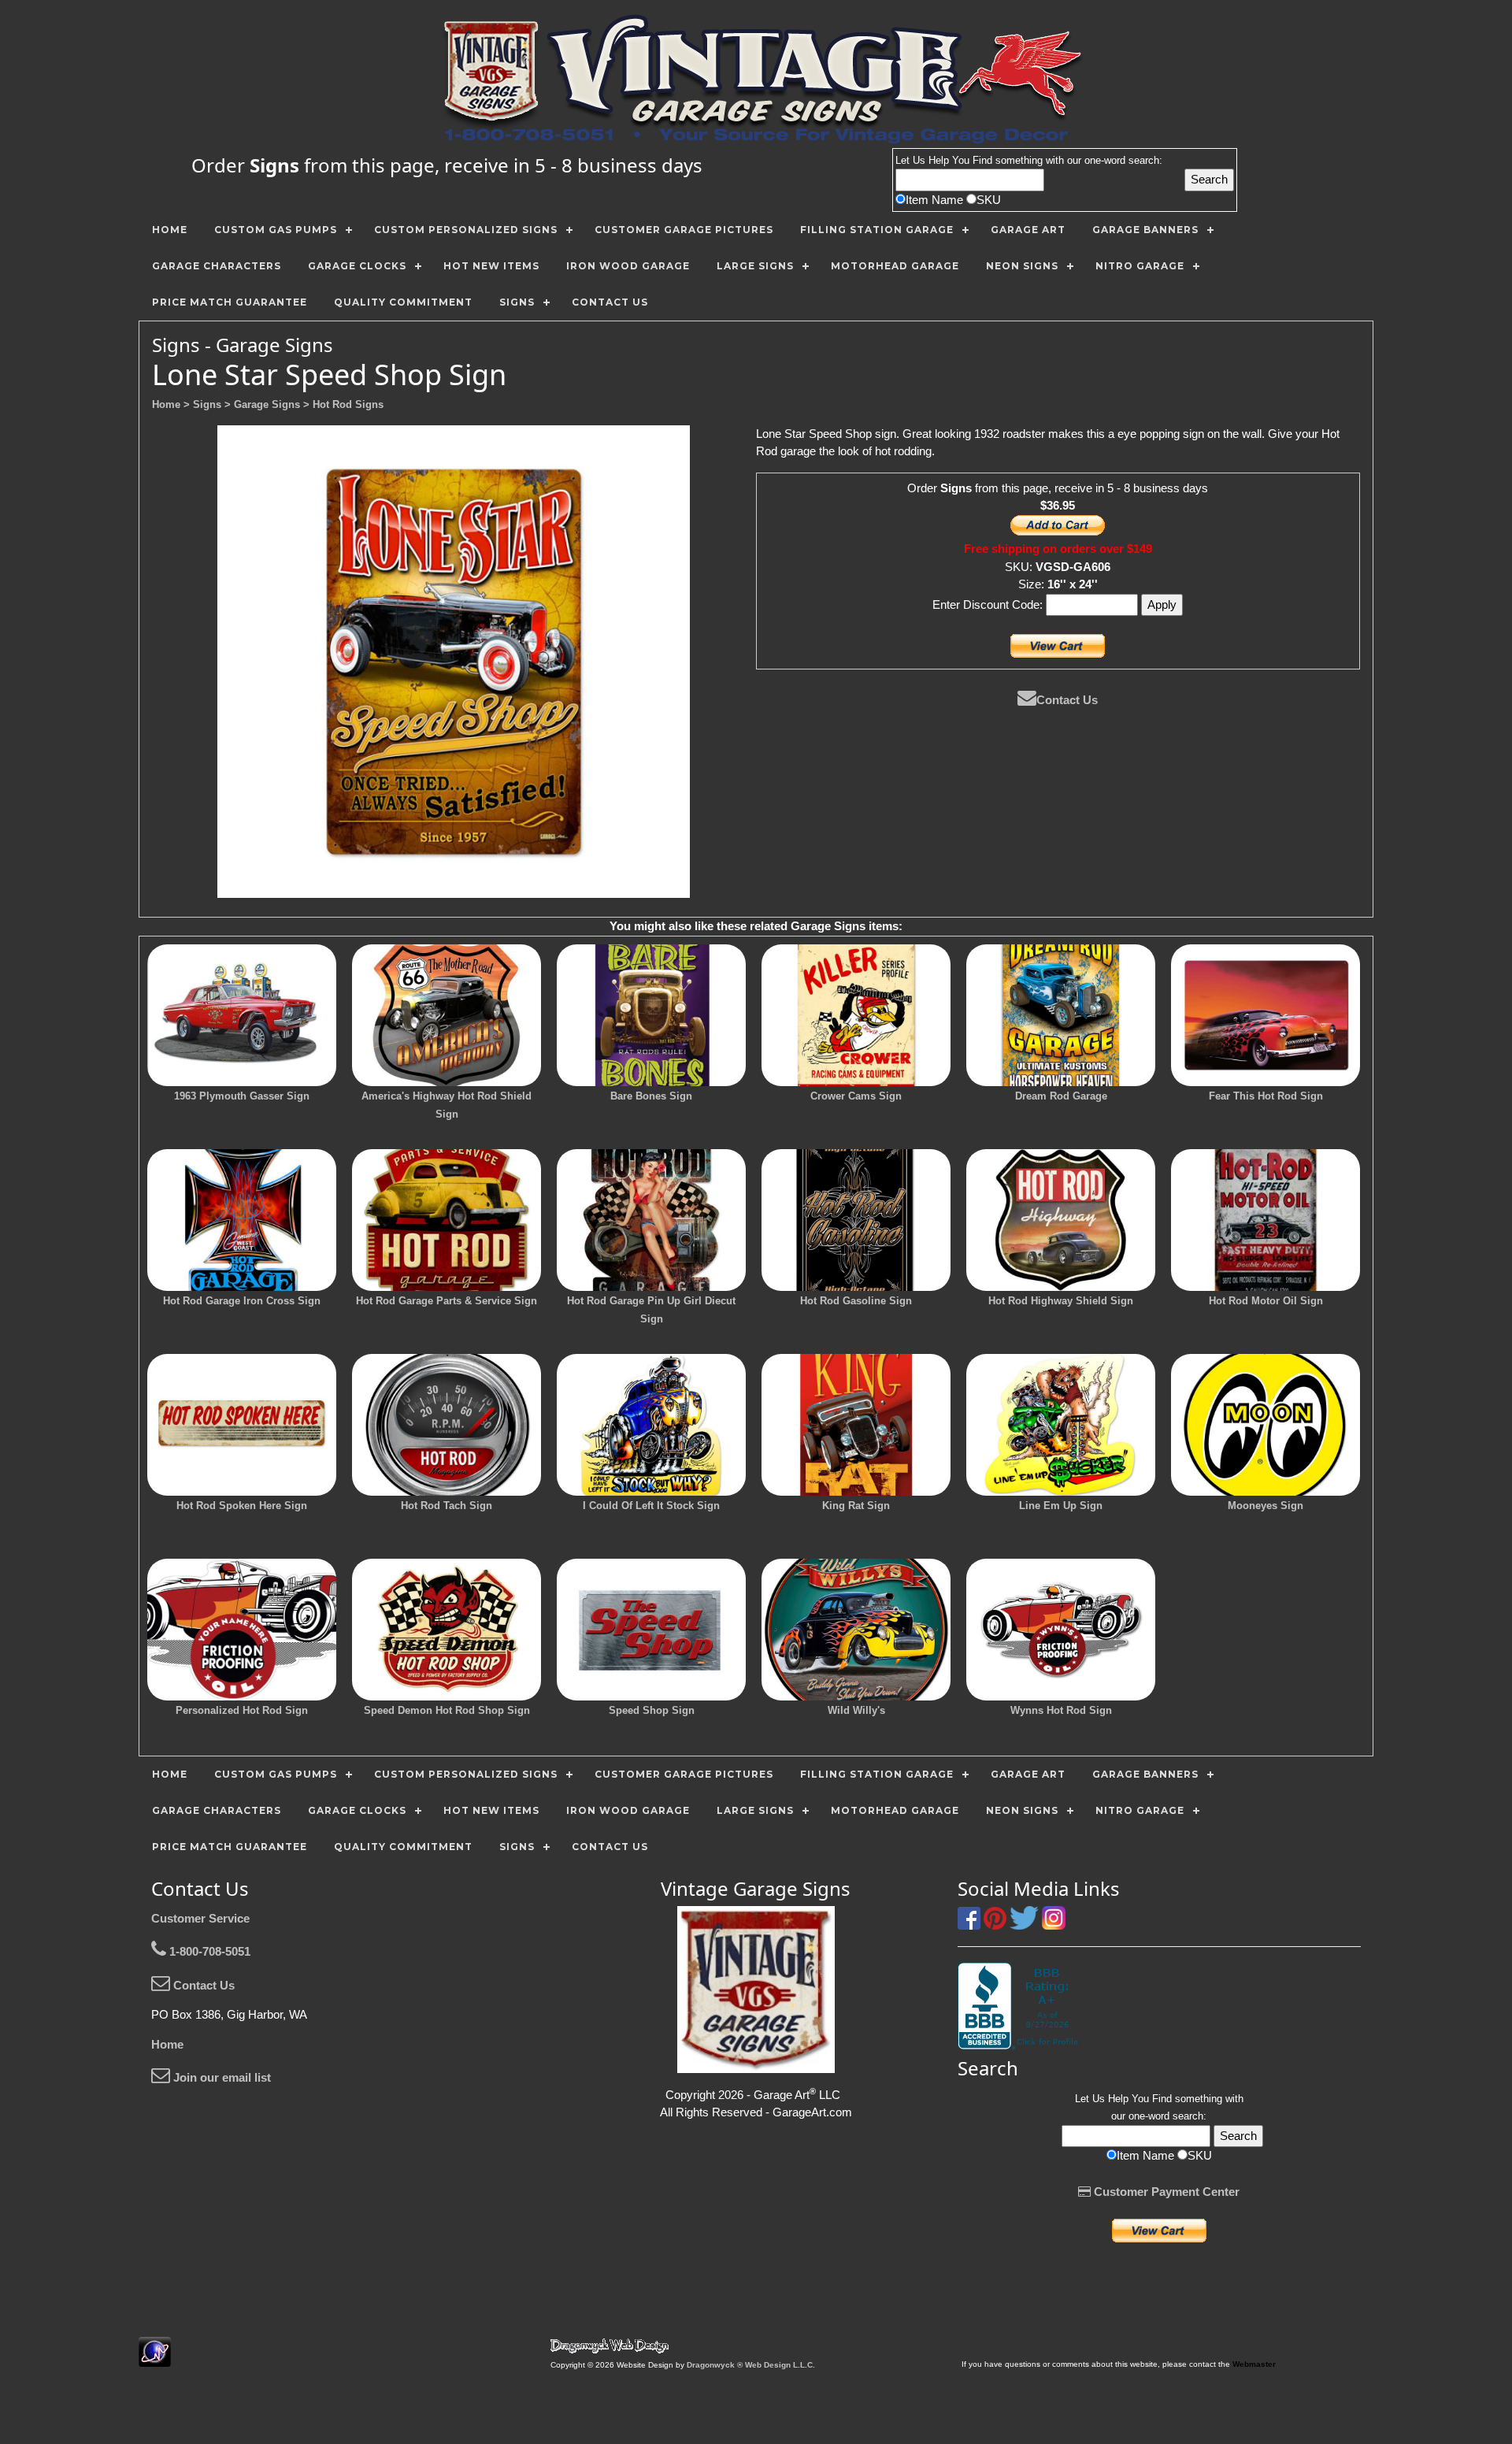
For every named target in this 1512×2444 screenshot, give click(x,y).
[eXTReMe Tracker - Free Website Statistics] (155, 2359)
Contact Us (1067, 700)
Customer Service (200, 1918)
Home (167, 2044)
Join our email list (220, 2077)
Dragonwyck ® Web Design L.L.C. (751, 2365)
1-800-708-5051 (208, 1951)
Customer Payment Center (1165, 2192)
